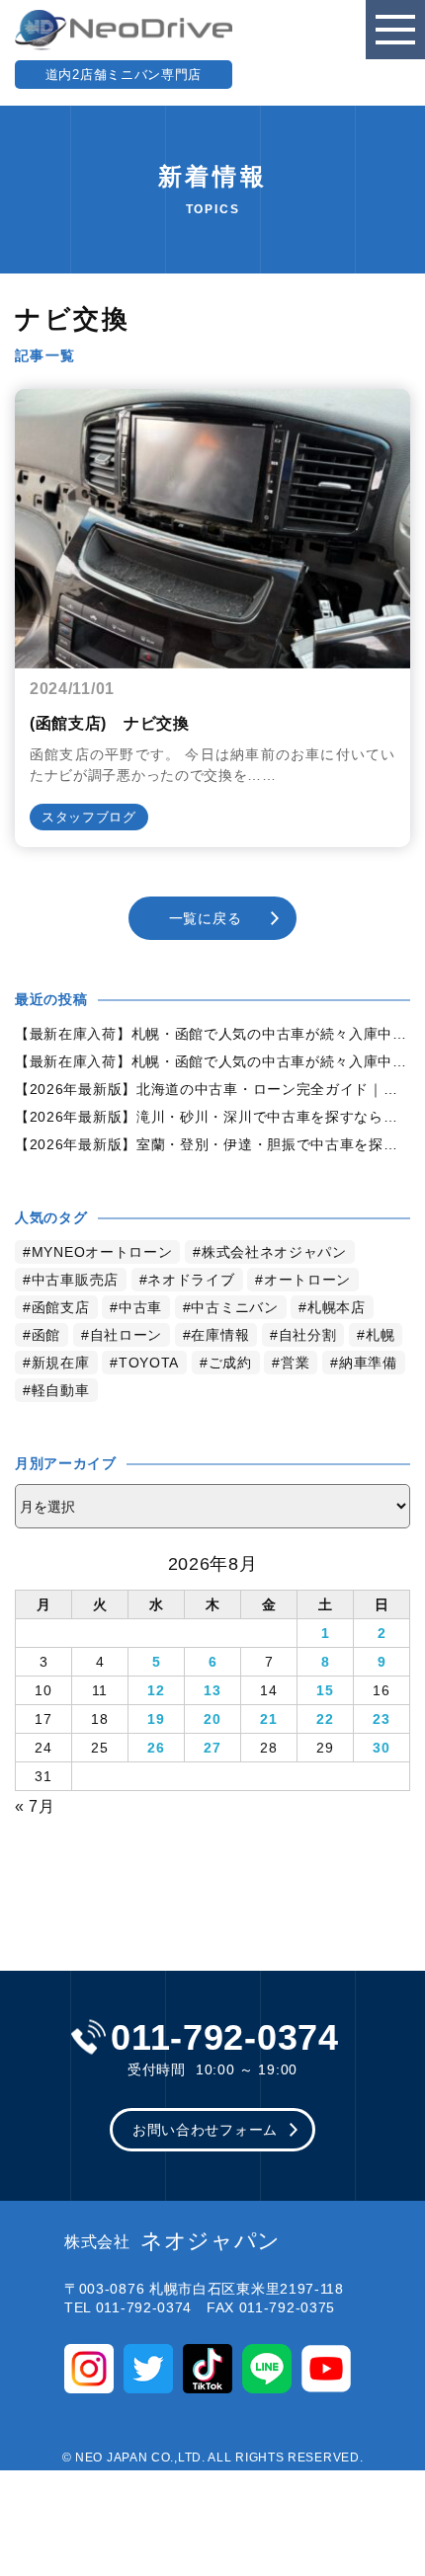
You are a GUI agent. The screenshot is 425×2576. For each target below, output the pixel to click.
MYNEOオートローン (102, 1252)
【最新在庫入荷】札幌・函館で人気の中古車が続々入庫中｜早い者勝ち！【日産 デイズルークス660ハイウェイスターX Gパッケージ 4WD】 (212, 1034)
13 (212, 1690)
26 (156, 1748)
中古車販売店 (75, 1280)
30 (381, 1748)
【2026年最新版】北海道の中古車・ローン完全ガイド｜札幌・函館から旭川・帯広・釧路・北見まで (212, 1089)
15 (325, 1690)
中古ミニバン (234, 1307)
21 (268, 1719)
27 (212, 1748)
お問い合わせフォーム (205, 2130)
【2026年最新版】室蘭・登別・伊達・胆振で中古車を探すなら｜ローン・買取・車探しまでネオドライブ (212, 1144)
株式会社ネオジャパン (274, 1252)
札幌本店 (337, 1307)
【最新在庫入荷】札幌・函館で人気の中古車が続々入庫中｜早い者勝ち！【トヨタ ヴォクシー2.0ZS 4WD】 (212, 1061)
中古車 (140, 1307)
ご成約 (230, 1363)
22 (325, 1719)
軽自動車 (61, 1390)
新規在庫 (61, 1363)
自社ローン (127, 1335)
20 (212, 1719)
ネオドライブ (191, 1280)
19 (156, 1719)
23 (381, 1719)
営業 (295, 1363)
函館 (46, 1335)
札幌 (380, 1335)
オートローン (307, 1280)
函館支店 (61, 1307)
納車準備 (368, 1363)
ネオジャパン (172, 2241)
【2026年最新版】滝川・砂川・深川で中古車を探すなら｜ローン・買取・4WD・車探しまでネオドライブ (212, 1117)
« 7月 (35, 1806)
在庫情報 (220, 1335)
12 (156, 1690)
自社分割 (308, 1335)
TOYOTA (149, 1363)
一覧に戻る (206, 918)
